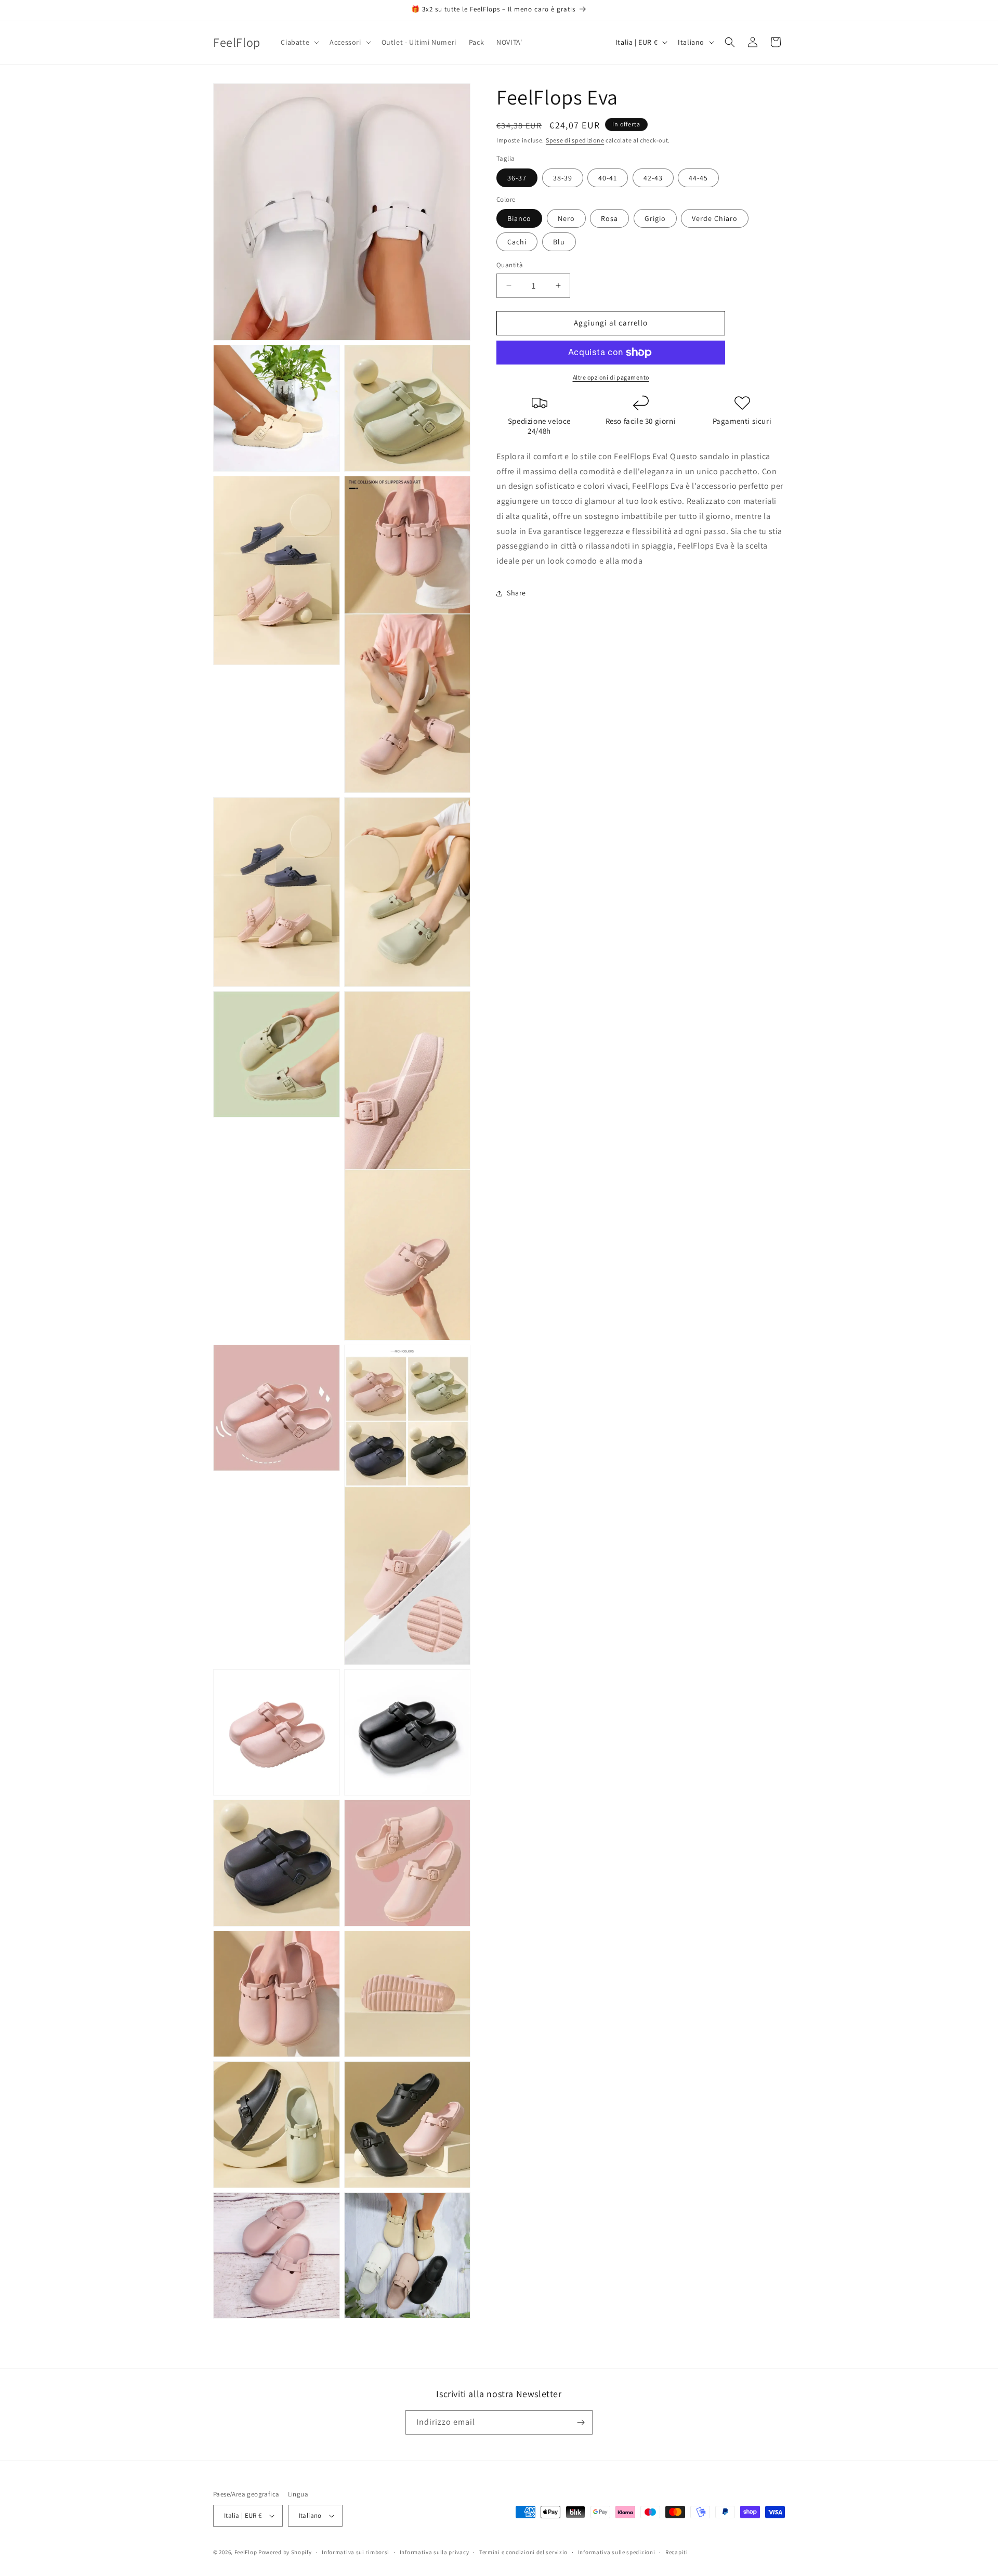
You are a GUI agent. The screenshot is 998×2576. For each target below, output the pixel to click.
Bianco (519, 218)
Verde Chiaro (715, 218)
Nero (566, 218)
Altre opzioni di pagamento (611, 377)
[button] (299, 42)
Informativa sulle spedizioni (617, 2552)
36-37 (517, 178)
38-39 (563, 178)
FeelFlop (246, 2552)
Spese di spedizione (575, 140)
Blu (559, 242)
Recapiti (677, 2552)
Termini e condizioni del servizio (523, 2552)
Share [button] (516, 593)
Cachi (517, 242)
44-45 (698, 178)
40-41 (608, 178)
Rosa (609, 218)
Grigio (655, 218)
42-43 (653, 178)
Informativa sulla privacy (435, 2552)
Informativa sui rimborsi (356, 2552)
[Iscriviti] (581, 2422)
